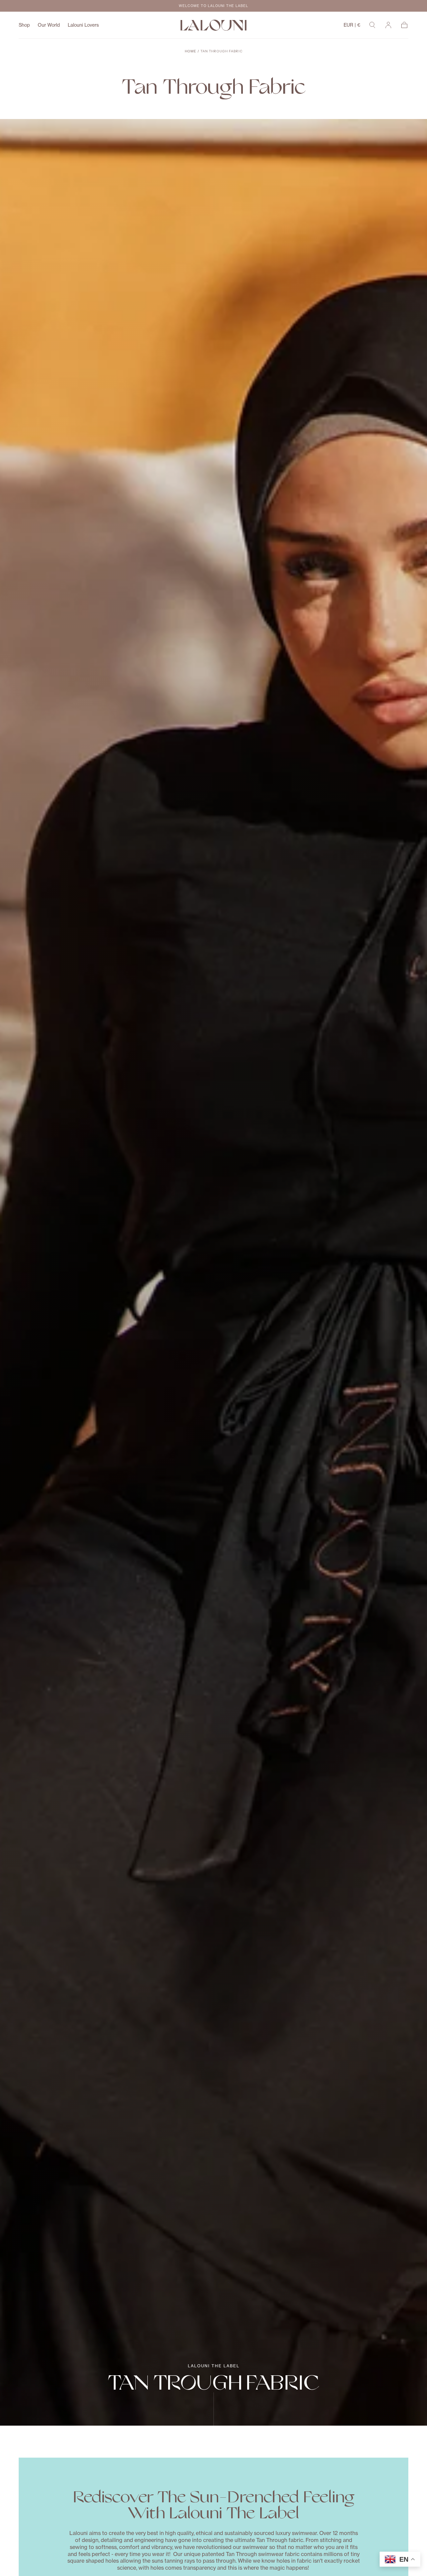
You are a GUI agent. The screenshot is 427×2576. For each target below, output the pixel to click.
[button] (352, 26)
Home (190, 51)
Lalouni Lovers (83, 25)
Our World (49, 25)
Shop (24, 25)
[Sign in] (388, 25)
